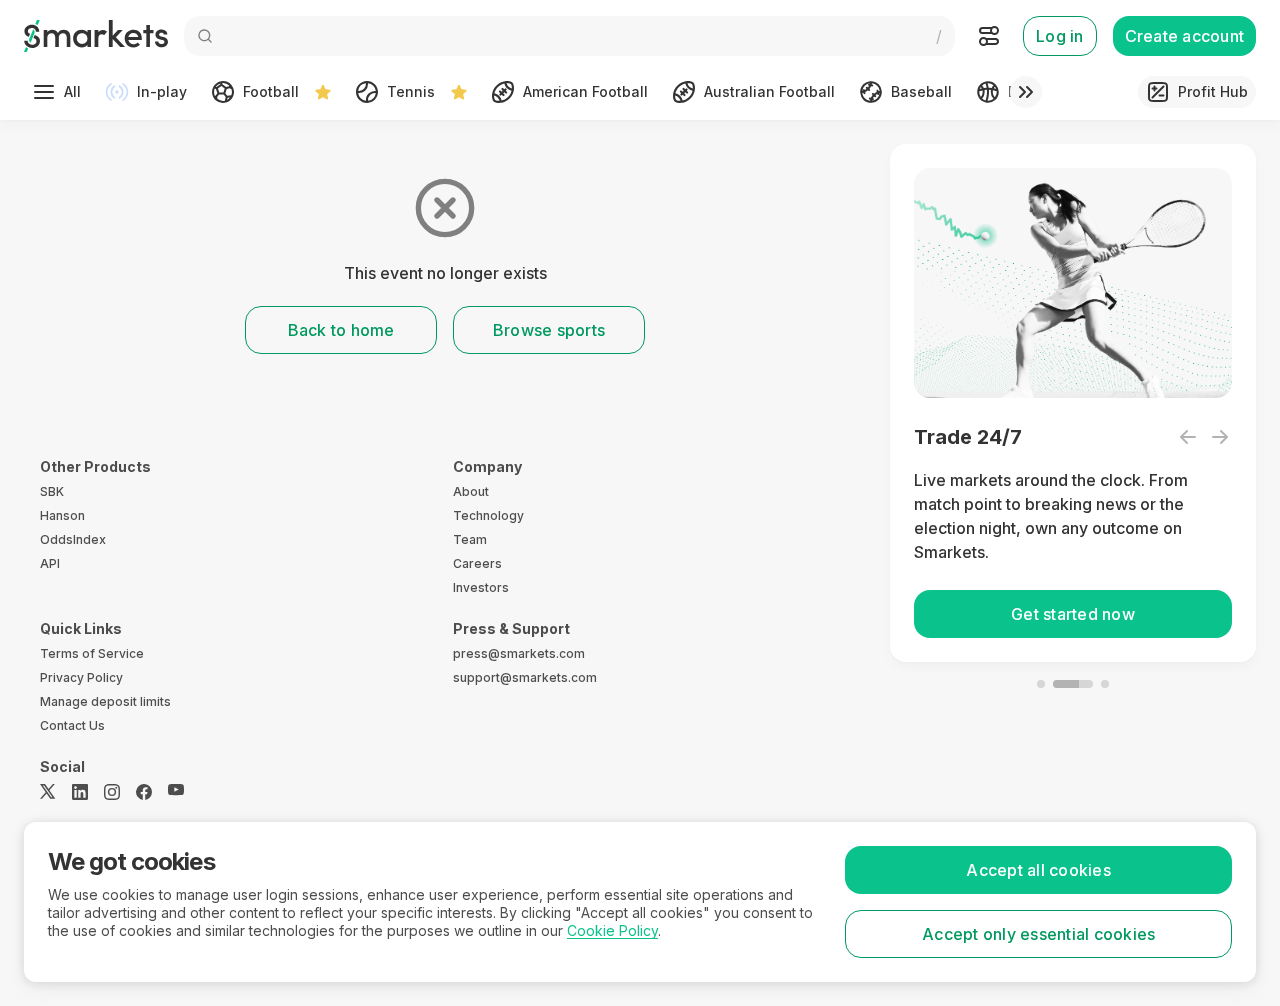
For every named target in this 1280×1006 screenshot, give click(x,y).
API (50, 563)
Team (470, 539)
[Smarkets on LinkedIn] (80, 792)
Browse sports (549, 330)
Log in (1060, 36)
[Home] (96, 36)
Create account (1185, 36)
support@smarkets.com (525, 677)
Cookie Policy (612, 930)
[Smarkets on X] (48, 792)
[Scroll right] (1026, 92)
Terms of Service (92, 653)
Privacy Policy (81, 677)
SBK (52, 491)
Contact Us (72, 725)
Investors (481, 587)
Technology (488, 515)
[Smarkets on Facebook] (144, 792)
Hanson (62, 515)
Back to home (341, 330)
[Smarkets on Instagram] (112, 792)
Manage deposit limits (105, 701)
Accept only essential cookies (1038, 934)
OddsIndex (73, 539)
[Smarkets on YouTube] (176, 792)
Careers (477, 563)
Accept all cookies (1038, 870)
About (471, 491)
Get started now (1073, 614)
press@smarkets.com (519, 653)
